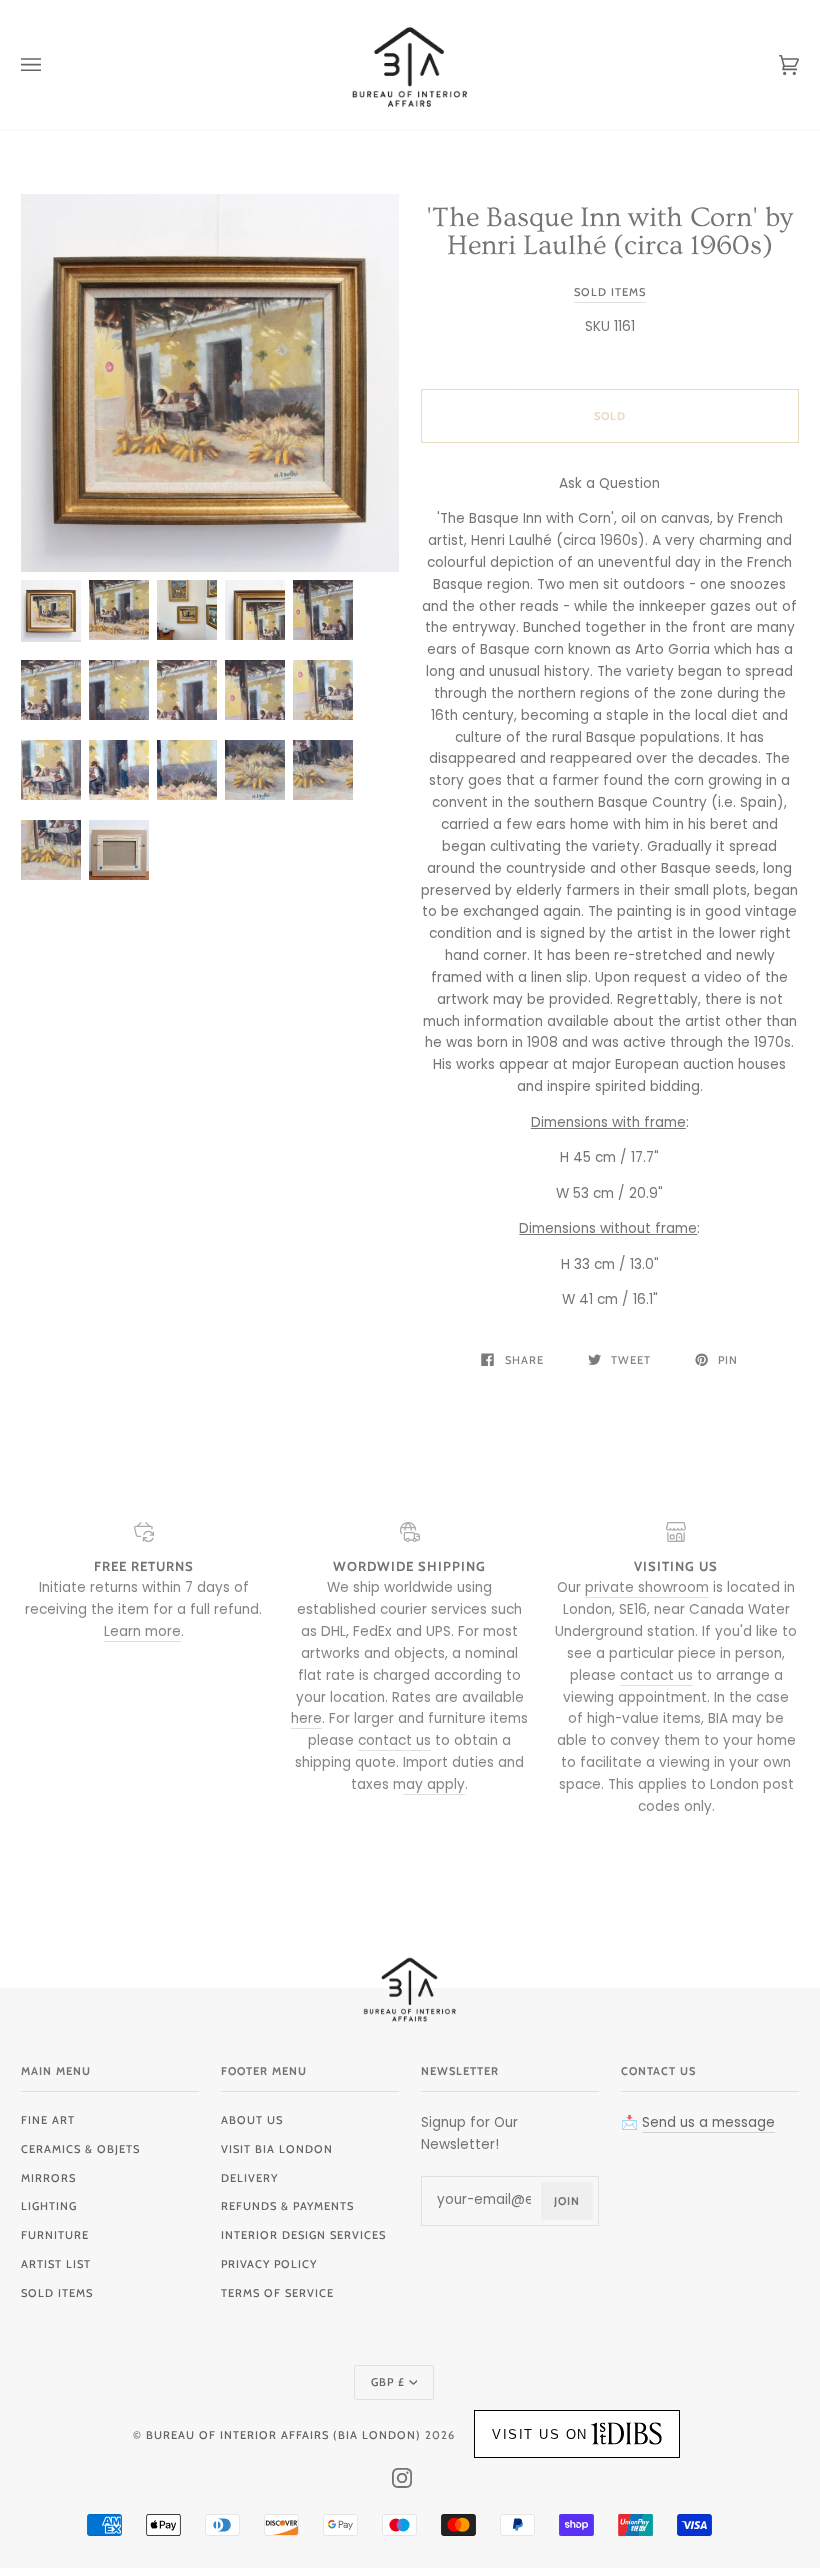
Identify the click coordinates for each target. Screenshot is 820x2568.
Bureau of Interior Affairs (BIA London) (283, 2435)
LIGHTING (49, 2206)
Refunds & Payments (287, 2206)
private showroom (647, 1587)
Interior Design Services (303, 2235)
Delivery (249, 2178)
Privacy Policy (269, 2264)
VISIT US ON (540, 2434)
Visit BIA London (277, 2149)
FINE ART (48, 2120)
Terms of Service (277, 2293)
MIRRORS (48, 2178)
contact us (394, 1740)
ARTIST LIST (56, 2264)
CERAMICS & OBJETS (80, 2149)
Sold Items (610, 292)
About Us (252, 2120)
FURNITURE (55, 2235)
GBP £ (388, 2382)
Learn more (142, 1631)
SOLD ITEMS (57, 2293)
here (306, 1718)
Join (567, 2201)
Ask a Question (609, 483)
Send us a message (708, 2122)
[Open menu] (51, 65)
